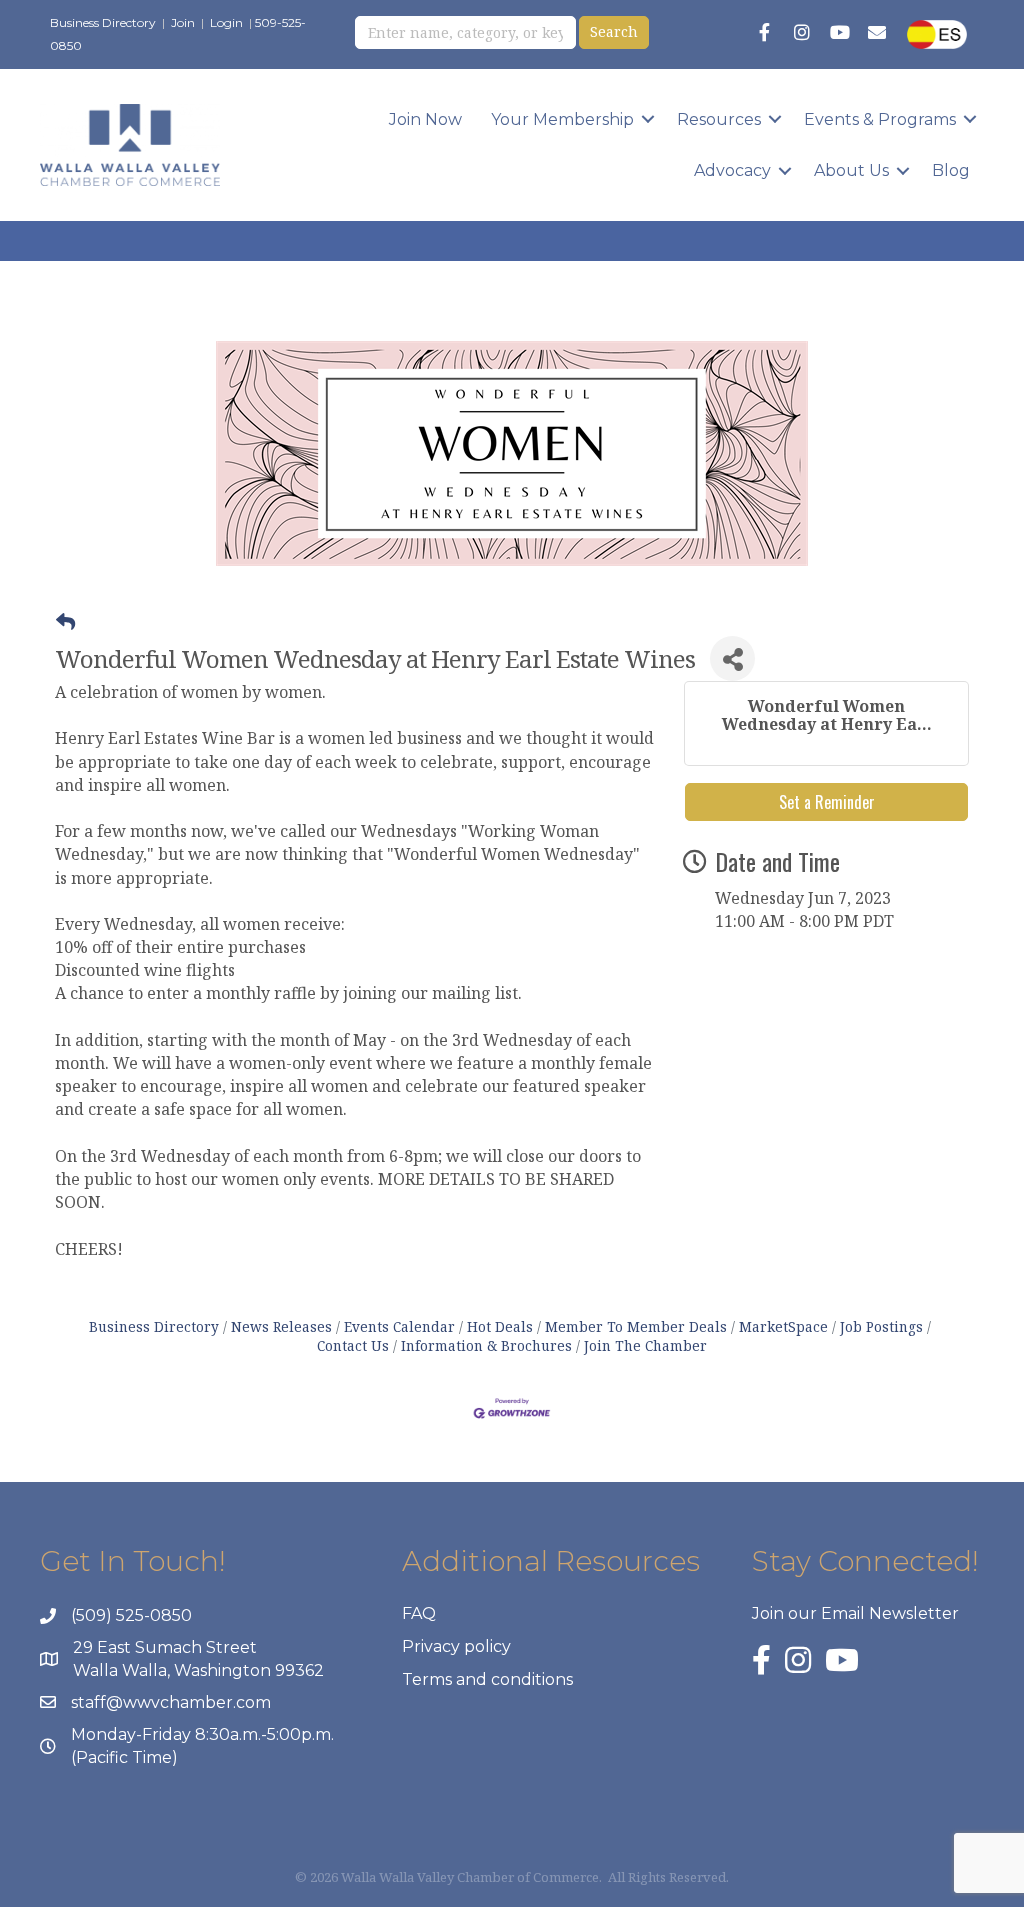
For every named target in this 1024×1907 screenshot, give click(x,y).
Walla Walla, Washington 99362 (198, 1670)
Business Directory (103, 22)
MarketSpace (783, 1326)
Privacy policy (456, 1646)
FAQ (419, 1613)
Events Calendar (399, 1326)
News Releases (281, 1326)
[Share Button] (732, 658)
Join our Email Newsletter (855, 1613)
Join (183, 22)
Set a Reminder (827, 802)
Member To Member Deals (636, 1326)
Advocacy (732, 170)
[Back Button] (65, 622)
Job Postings (881, 1326)
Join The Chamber (645, 1345)
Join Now (425, 119)
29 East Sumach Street (165, 1647)
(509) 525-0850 (131, 1615)
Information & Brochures (486, 1345)
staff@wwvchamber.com (171, 1702)
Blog (951, 170)
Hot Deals (500, 1326)
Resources (719, 119)
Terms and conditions (487, 1679)
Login (226, 22)
